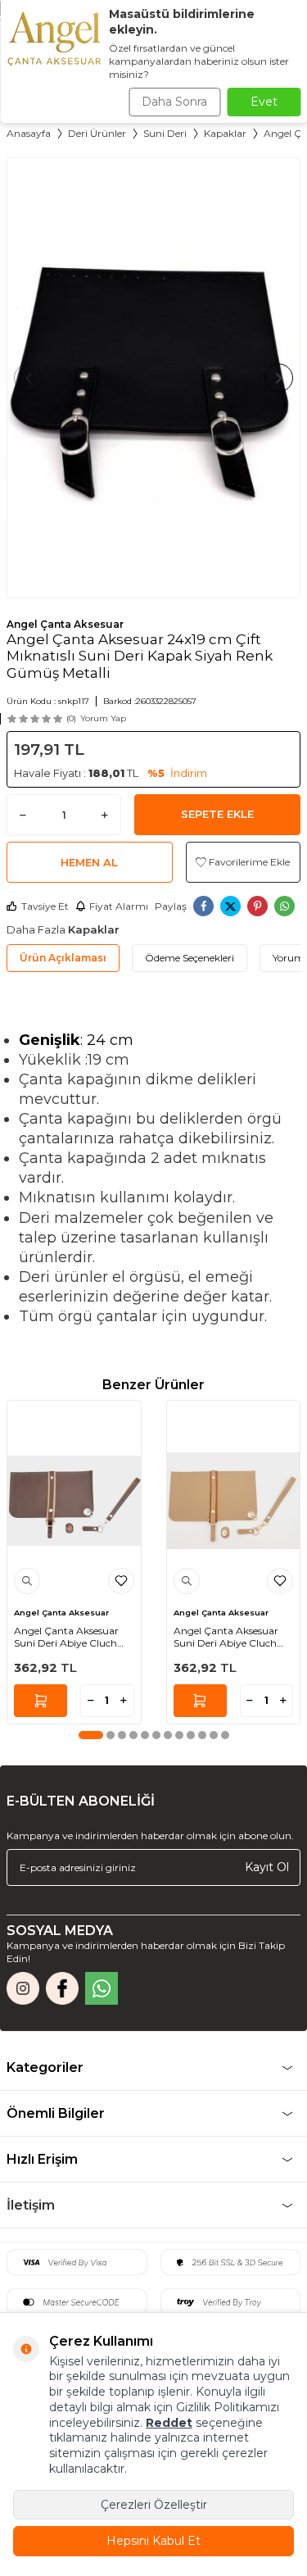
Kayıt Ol (267, 1867)
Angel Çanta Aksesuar (65, 624)
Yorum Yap (103, 718)
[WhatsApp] (102, 1988)
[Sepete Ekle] (41, 1701)
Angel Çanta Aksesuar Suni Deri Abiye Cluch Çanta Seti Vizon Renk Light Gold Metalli (226, 1637)
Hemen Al (89, 862)
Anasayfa (29, 133)
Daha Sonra (174, 102)
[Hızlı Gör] (27, 1581)
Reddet (169, 2423)
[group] (153, 378)
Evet (264, 102)
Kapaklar (225, 133)
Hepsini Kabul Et (153, 2541)
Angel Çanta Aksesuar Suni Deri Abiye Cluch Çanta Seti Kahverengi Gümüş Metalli (67, 1637)
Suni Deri (165, 133)
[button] (28, 377)
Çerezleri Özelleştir (154, 2505)
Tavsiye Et (45, 906)
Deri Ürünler (97, 133)
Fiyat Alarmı (119, 906)
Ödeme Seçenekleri (190, 958)
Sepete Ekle (217, 814)
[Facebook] (62, 1988)
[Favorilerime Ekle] (121, 1581)
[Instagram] (23, 1988)
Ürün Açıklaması (63, 958)
